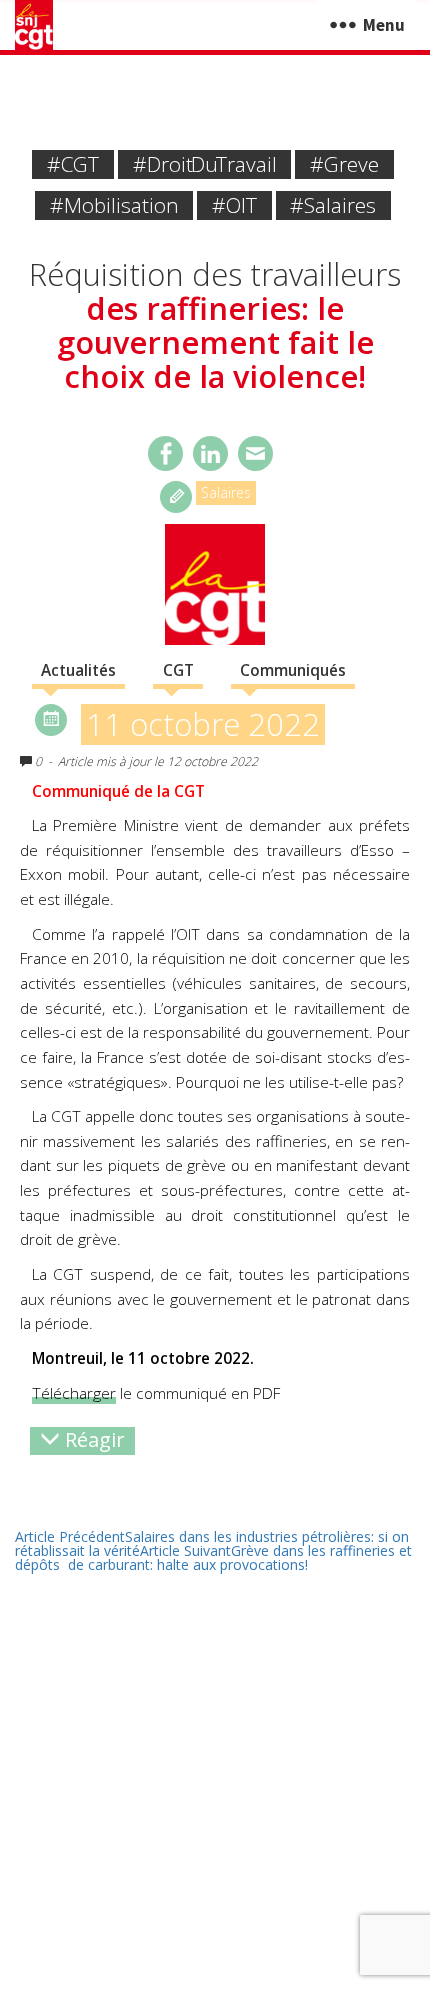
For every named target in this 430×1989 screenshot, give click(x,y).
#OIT (234, 205)
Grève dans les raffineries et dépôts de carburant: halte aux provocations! (213, 1557)
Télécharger (74, 1393)
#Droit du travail (205, 164)
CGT (178, 670)
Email (255, 453)
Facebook (165, 453)
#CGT (73, 164)
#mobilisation (114, 205)
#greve (344, 164)
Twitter (210, 453)
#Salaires (333, 205)
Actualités (78, 670)
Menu (384, 25)
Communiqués (293, 670)
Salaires (226, 492)
